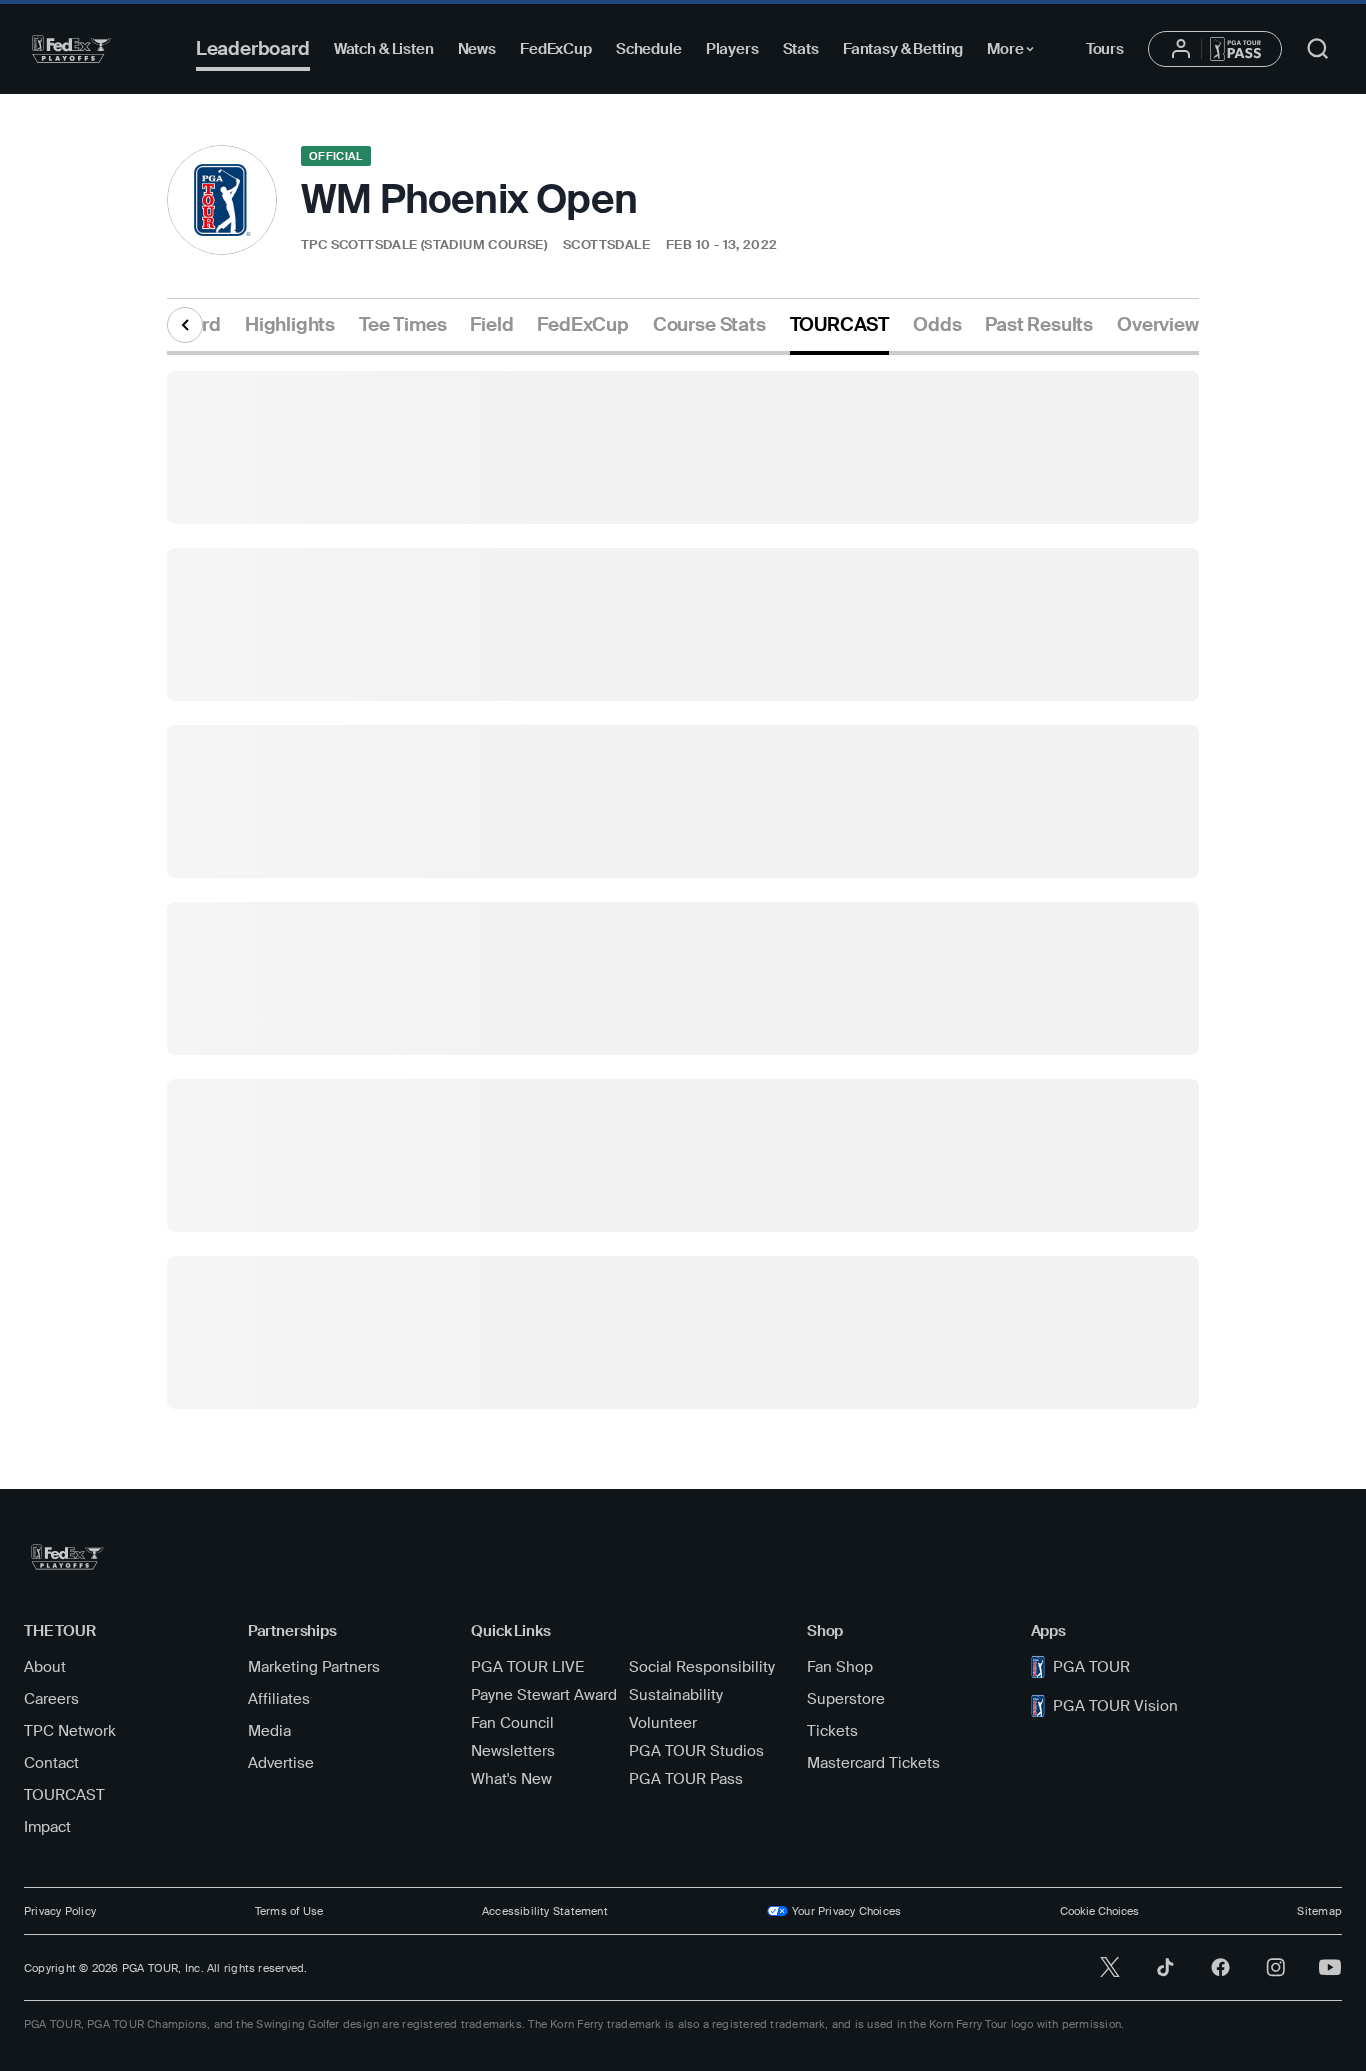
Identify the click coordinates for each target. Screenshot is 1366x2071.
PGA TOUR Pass (686, 1779)
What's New (511, 1779)
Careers (51, 1699)
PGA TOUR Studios (696, 1751)
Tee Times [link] (402, 325)
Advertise (281, 1763)
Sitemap (1319, 1911)
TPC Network (70, 1731)
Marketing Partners (314, 1667)
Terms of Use (289, 1911)
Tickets (832, 1731)
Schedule (649, 49)
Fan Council (512, 1723)
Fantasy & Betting (903, 49)
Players (732, 49)
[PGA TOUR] (71, 49)
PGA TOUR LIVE (527, 1667)
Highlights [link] (290, 325)
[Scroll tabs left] (185, 325)
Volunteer (663, 1723)
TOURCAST (64, 1795)
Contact (51, 1763)
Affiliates (279, 1699)
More (1015, 52)
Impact (47, 1827)
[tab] (290, 332)
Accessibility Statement (545, 1911)
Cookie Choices (1099, 1911)
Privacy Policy (60, 1911)
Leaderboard (253, 48)
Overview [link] (1157, 325)
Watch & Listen (384, 49)
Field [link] (491, 325)
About (45, 1667)
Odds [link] (937, 325)
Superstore (846, 1699)
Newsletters (513, 1751)
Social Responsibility (702, 1667)
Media (269, 1731)
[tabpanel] (683, 882)
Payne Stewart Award (544, 1695)
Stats (801, 49)
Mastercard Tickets (873, 1763)
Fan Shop (840, 1667)
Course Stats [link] (709, 325)
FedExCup (556, 49)
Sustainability (676, 1695)
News (477, 49)
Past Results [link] (1039, 325)
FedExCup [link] (582, 325)
